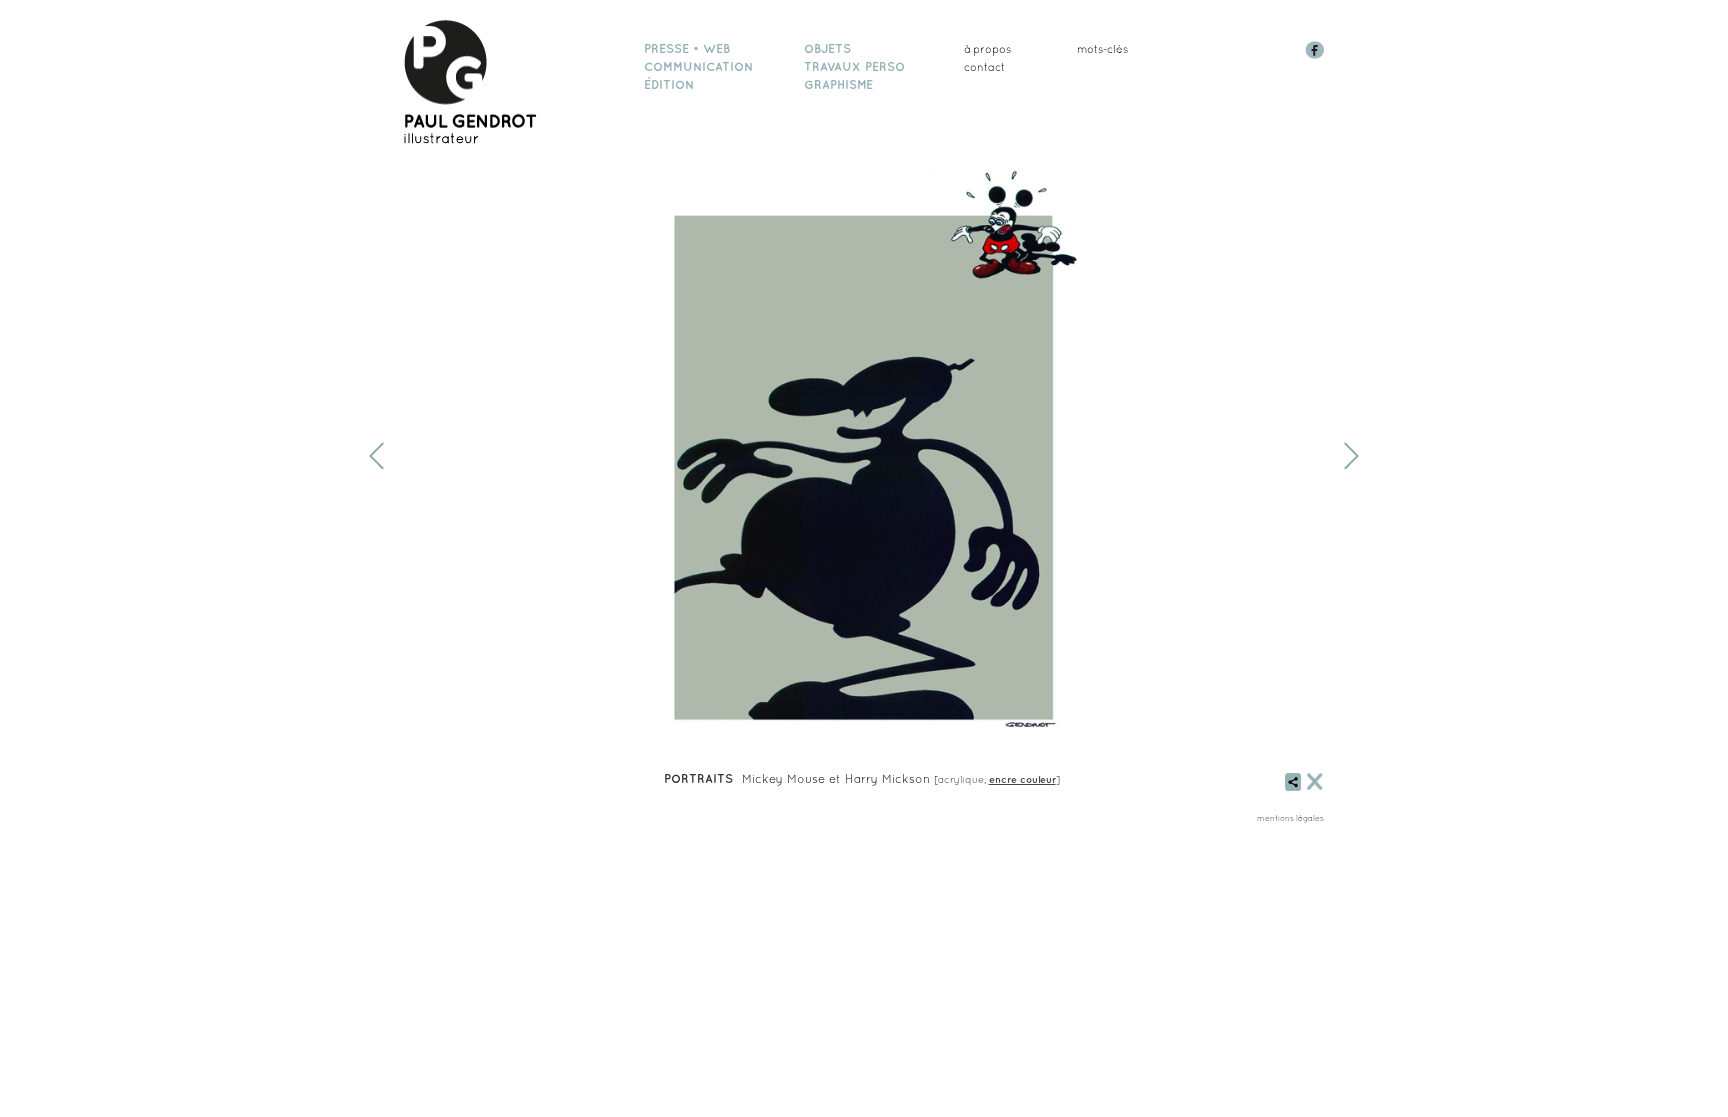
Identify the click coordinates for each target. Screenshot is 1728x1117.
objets (827, 49)
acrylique (961, 779)
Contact (984, 67)
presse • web (687, 49)
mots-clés (1102, 49)
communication (698, 67)
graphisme (838, 85)
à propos (987, 49)
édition (669, 85)
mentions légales (1290, 818)
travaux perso (854, 67)
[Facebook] (1316, 55)
